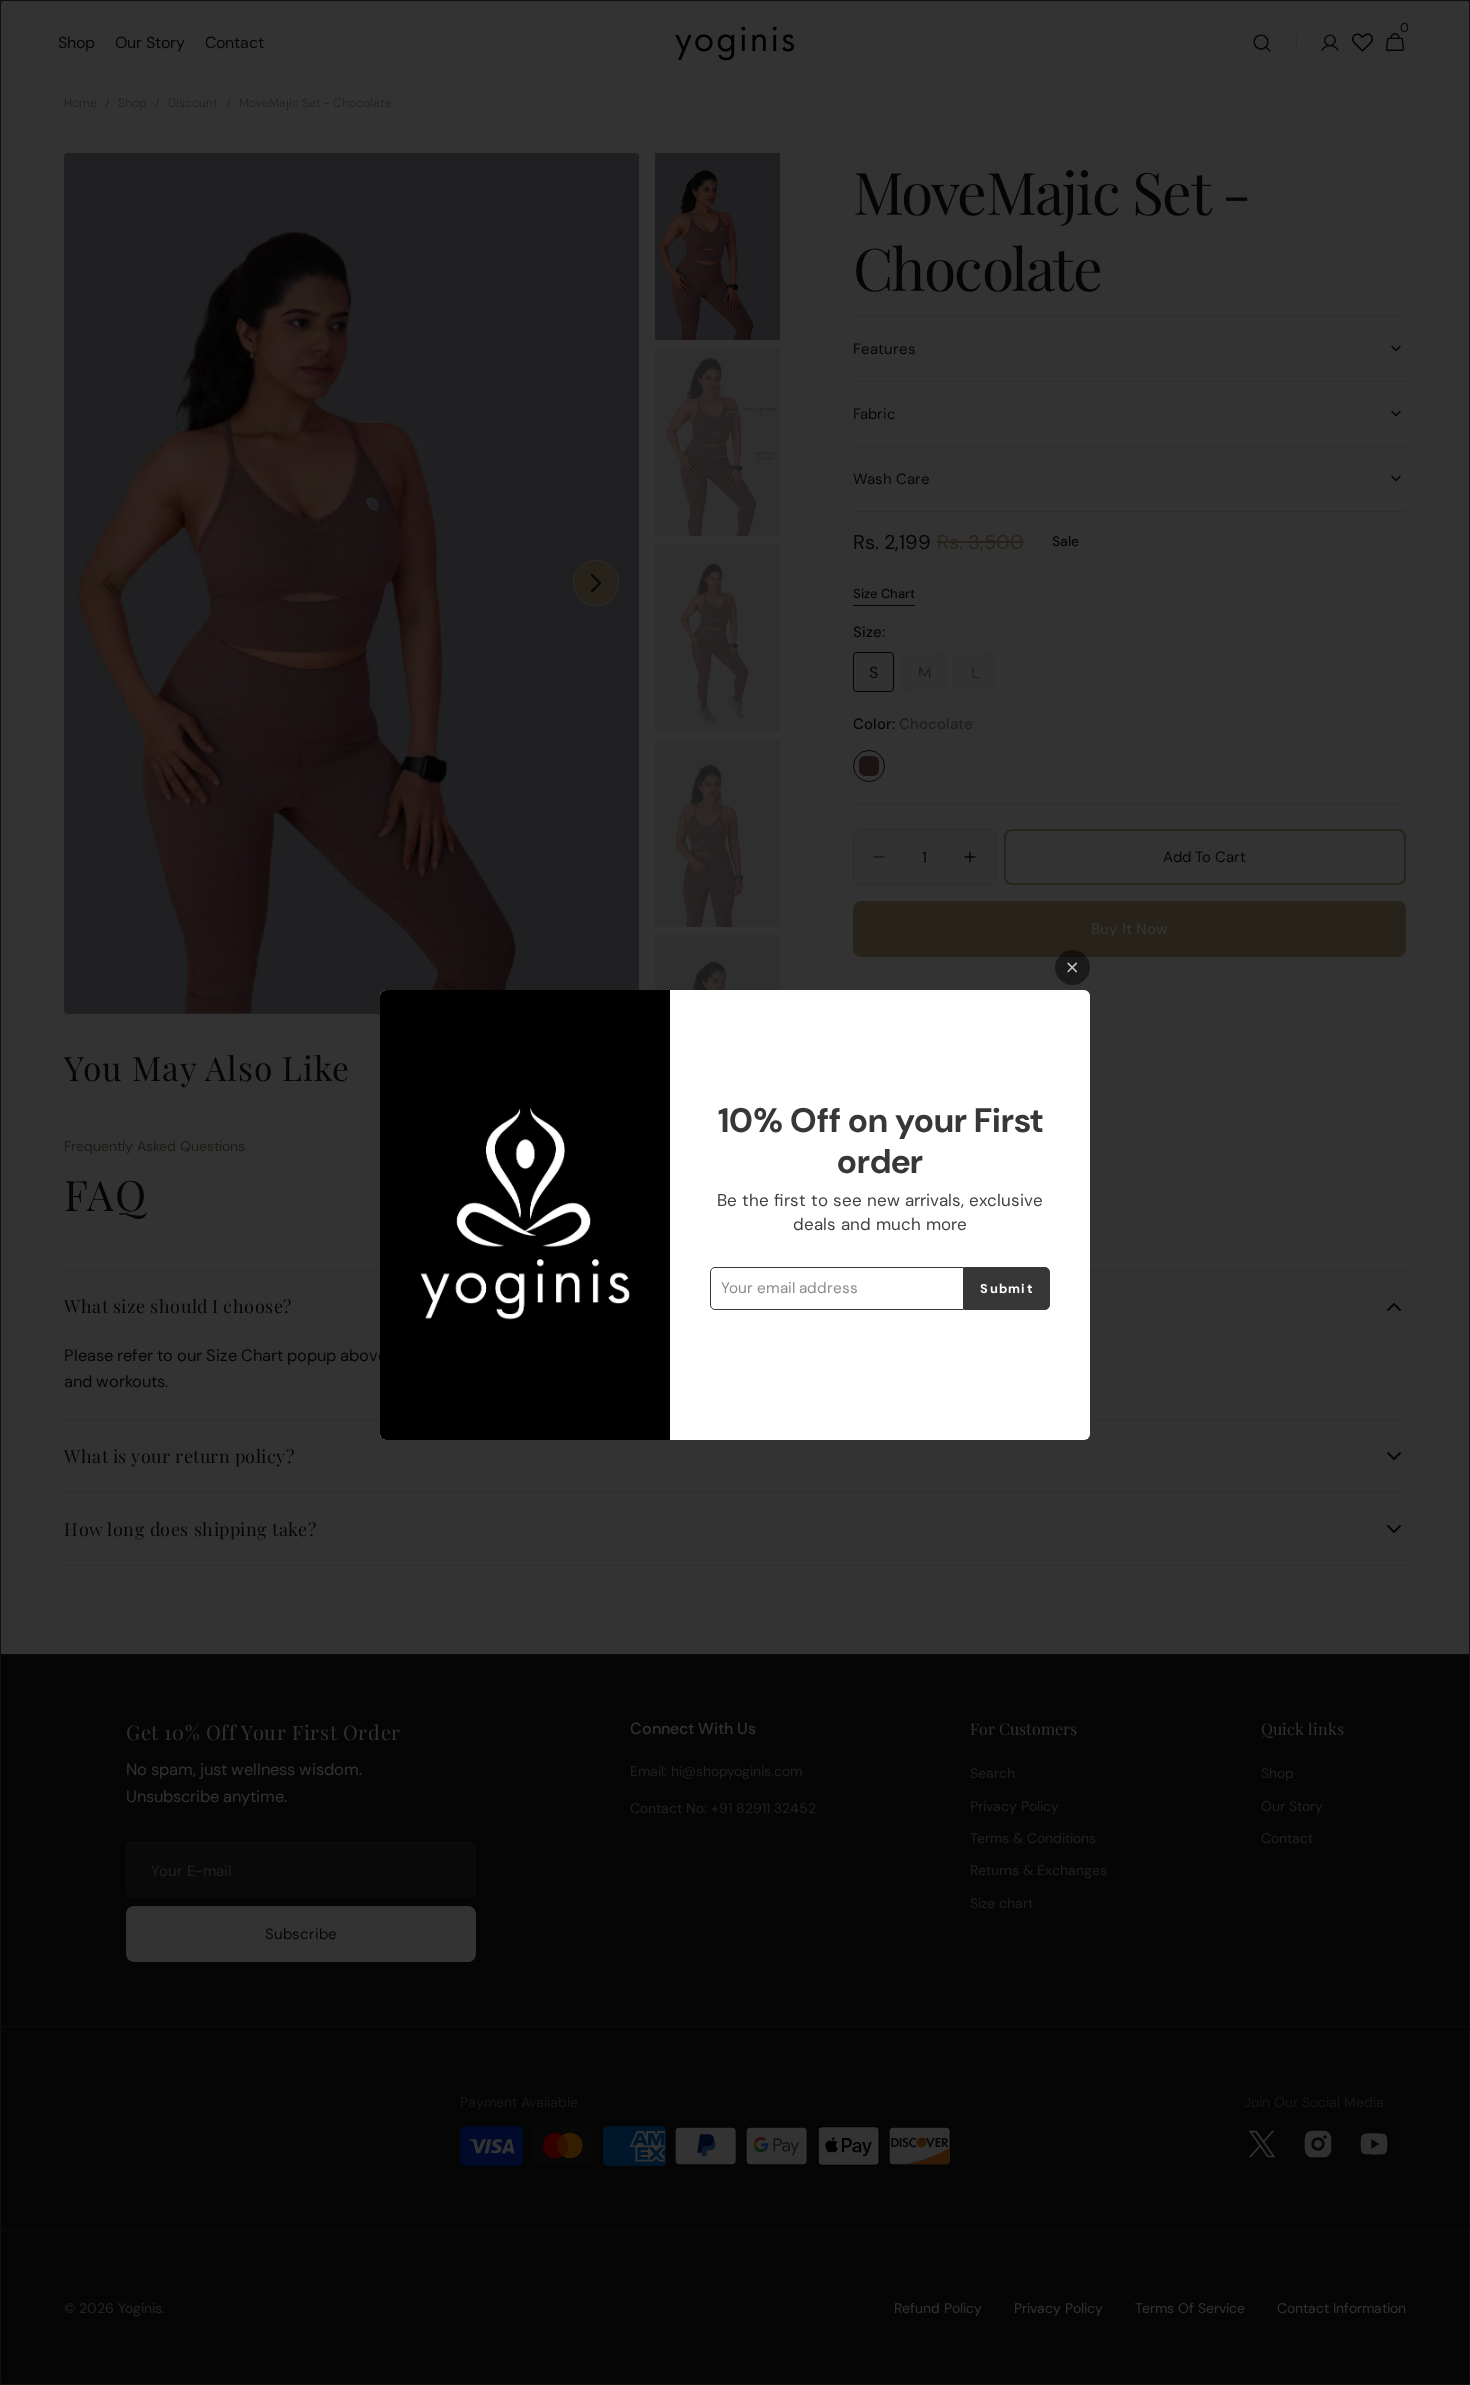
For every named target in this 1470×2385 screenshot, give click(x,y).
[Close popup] (1072, 967)
